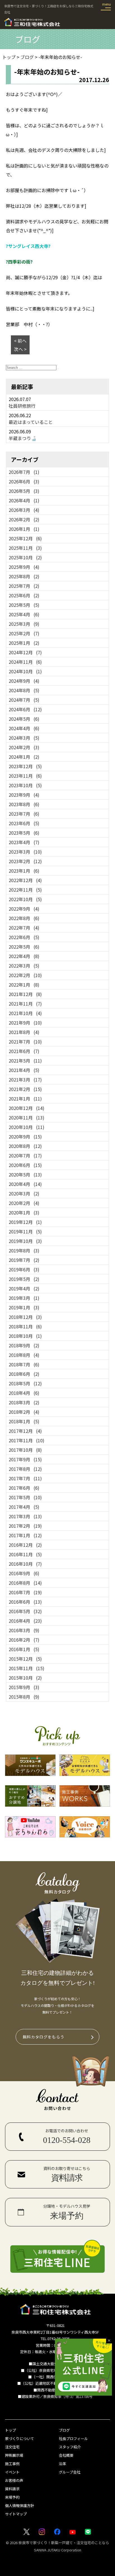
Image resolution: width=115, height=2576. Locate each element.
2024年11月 (25, 662)
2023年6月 (24, 823)
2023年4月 (24, 842)
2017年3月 (25, 1516)
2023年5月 (24, 833)
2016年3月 (24, 1630)
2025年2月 (24, 633)
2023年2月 (25, 861)
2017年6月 (24, 1488)
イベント (12, 2472)
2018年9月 (24, 1345)
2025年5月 (24, 605)
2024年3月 (24, 738)
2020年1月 (24, 1212)
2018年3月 (24, 1402)
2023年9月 (24, 795)
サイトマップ (16, 2514)
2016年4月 (25, 1621)
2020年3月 (24, 1193)
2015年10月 (25, 1678)
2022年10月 (25, 899)
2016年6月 (25, 1602)
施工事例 (12, 2464)
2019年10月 (25, 1241)
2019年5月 (24, 1279)
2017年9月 (25, 1459)
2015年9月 (24, 1687)
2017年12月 (25, 1431)
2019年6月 (24, 1269)
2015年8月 (24, 1697)
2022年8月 (24, 918)
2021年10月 (25, 1013)
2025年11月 (25, 548)
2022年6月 (24, 937)
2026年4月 (24, 500)
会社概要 (66, 2455)
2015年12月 (25, 1659)
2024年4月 (24, 728)
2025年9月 (24, 567)
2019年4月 (24, 1288)
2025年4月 (24, 614)
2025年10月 (25, 557)
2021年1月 (25, 1099)
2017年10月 (25, 1450)
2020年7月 (25, 1156)
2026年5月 (24, 491)
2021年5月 (25, 1061)
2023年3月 (25, 852)
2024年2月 (24, 747)
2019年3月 (24, 1298)
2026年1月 (24, 529)
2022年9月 (24, 909)
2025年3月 (24, 624)
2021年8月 (24, 1032)
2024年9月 (24, 681)
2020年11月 (27, 1118)
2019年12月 (25, 1222)
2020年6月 (25, 1165)
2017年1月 (25, 1535)
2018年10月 (25, 1336)
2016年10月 (25, 1564)
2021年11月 (25, 1004)
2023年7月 (24, 814)
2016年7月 (25, 1592)
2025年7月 (24, 586)
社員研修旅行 (22, 406)
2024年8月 (24, 690)
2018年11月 (25, 1326)
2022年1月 (24, 985)
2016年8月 (25, 1583)
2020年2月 (24, 1203)
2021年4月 (24, 1070)
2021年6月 (24, 1051)
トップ (10, 2430)
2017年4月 (24, 1507)
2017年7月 (25, 1478)
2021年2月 (25, 1089)
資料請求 (12, 2489)
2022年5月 (24, 947)
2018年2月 (24, 1412)
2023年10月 (25, 785)
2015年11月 (27, 1668)
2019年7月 (24, 1260)
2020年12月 (27, 1108)
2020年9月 (25, 1137)
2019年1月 (24, 1307)
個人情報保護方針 (20, 2505)
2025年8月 (24, 576)
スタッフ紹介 (70, 2447)
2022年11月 (25, 890)
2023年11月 (25, 776)
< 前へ (20, 341)
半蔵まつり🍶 (23, 438)
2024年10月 (25, 671)
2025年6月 (24, 595)
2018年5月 (25, 1383)
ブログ (64, 2430)
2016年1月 (24, 1649)
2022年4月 (24, 956)
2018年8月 (24, 1355)
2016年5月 (25, 1611)
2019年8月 (24, 1250)
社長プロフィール (73, 2438)
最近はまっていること (31, 422)
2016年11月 (25, 1554)
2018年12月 (25, 1317)
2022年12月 (25, 880)
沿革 (63, 2464)
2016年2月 (24, 1640)
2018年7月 (24, 1364)
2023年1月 (24, 871)
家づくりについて (20, 2438)
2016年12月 (25, 1545)
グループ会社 (70, 2472)
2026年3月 (24, 510)
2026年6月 (24, 481)
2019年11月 (25, 1231)
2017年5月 (25, 1497)
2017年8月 (25, 1469)
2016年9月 (24, 1573)
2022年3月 (24, 966)
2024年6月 (25, 709)
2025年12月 (25, 538)
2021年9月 (25, 1023)
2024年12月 (25, 652)
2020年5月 (25, 1174)
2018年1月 (24, 1421)
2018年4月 (24, 1393)
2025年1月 (24, 643)
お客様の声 (14, 2480)
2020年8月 (25, 1146)
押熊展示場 (14, 2455)
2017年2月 (25, 1526)
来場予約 (12, 2497)
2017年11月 (27, 1440)
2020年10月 (27, 1127)
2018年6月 (24, 1374)
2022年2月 (25, 975)
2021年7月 (25, 1042)
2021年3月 (25, 1080)
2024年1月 (24, 757)
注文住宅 (12, 2447)
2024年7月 (24, 700)
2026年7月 (24, 472)
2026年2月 (24, 519)
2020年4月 (25, 1184)
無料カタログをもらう (44, 2037)
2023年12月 (25, 766)
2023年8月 (24, 804)
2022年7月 (24, 928)
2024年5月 (24, 719)
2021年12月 (25, 994)
